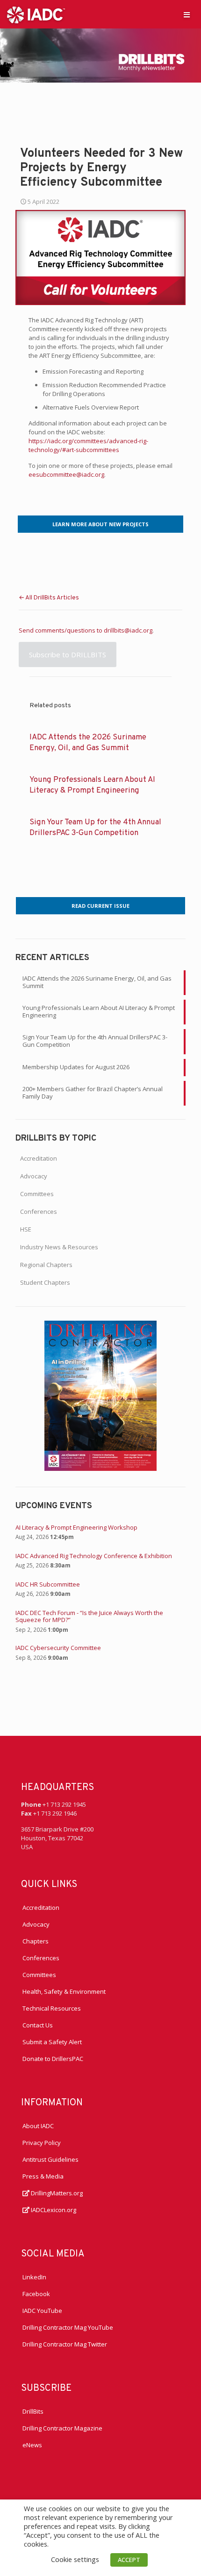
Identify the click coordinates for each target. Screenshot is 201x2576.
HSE (26, 1229)
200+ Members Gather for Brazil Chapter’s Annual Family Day (93, 1093)
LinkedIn (34, 2277)
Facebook (36, 2294)
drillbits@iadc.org (128, 630)
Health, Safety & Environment (64, 1991)
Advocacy (34, 1176)
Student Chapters (45, 1282)
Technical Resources (52, 2008)
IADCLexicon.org (53, 2210)
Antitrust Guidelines (50, 2159)
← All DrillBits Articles (49, 598)
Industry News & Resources (59, 1247)
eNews (32, 2445)
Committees (37, 1194)
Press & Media (43, 2176)
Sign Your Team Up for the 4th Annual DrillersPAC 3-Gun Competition (95, 1041)
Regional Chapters (46, 1265)
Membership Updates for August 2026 (76, 1067)
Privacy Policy (42, 2143)
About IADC (38, 2126)
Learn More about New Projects (100, 524)
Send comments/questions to (61, 630)
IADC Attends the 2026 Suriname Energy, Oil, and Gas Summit (97, 982)
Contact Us (38, 2025)
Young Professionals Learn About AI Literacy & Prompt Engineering (99, 1011)
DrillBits (33, 2411)
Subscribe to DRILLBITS (68, 654)
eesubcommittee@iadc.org (66, 474)
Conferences (39, 1211)
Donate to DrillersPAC (53, 2059)
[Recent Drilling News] (100, 1469)
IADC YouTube (42, 2311)
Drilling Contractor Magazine (62, 2428)
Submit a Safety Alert (52, 2042)
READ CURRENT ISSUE (100, 906)
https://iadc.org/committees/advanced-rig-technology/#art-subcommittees (88, 445)
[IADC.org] (36, 14)
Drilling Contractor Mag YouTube (68, 2327)
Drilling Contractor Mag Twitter (65, 2344)
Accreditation (39, 1158)
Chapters (36, 1941)
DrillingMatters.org (56, 2193)
